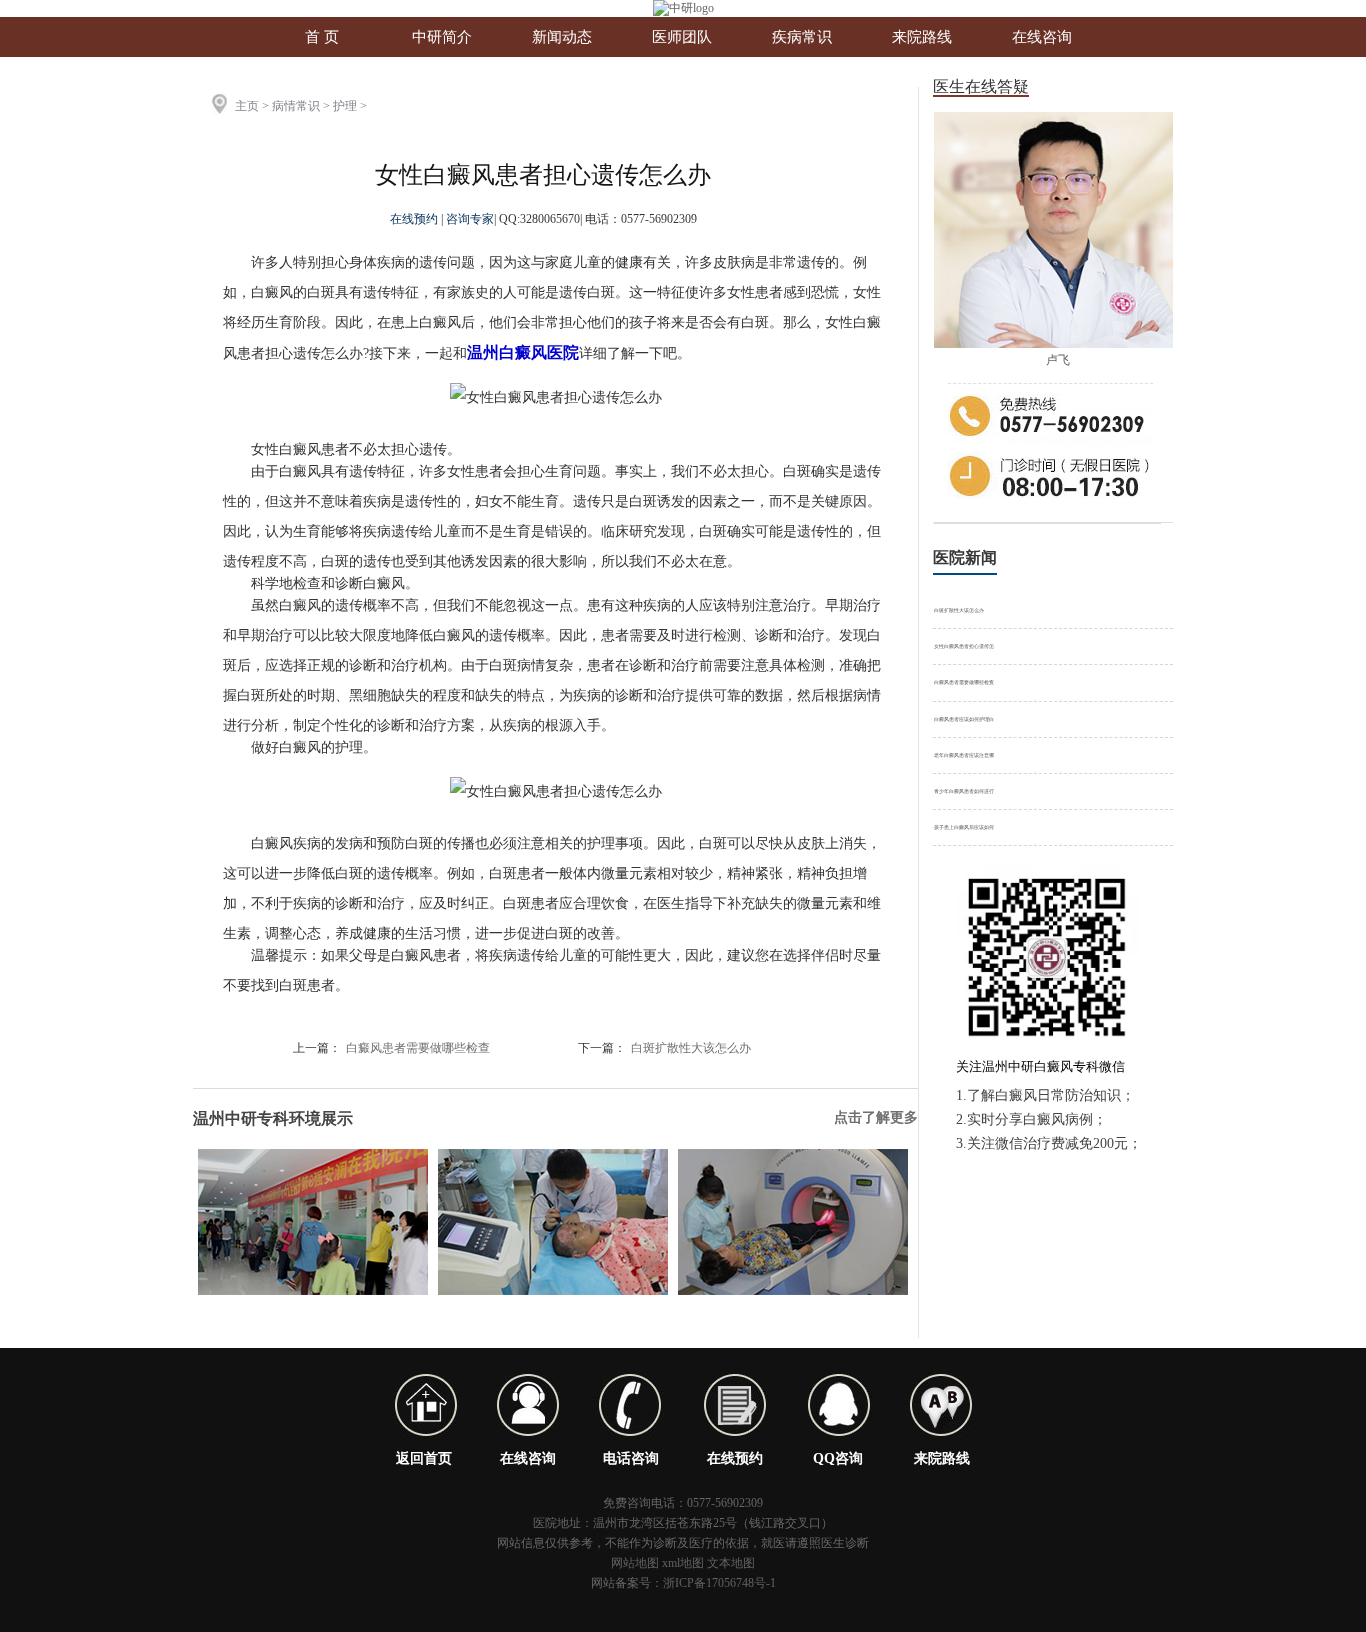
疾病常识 (802, 37)
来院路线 (922, 37)
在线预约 (415, 219)
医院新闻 (965, 557)
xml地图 (683, 1563)
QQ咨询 (838, 1458)
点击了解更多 (876, 1117)
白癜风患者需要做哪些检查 (418, 1048)
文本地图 (731, 1563)
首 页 (322, 37)
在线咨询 (1042, 37)
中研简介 (442, 37)
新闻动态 (562, 37)
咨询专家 (470, 219)
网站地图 (635, 1563)
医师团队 (682, 37)
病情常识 (296, 106)
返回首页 (424, 1458)
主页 (247, 106)
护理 (345, 106)
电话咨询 (631, 1458)
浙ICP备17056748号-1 (719, 1583)
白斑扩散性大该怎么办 (691, 1048)
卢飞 (1058, 360)
